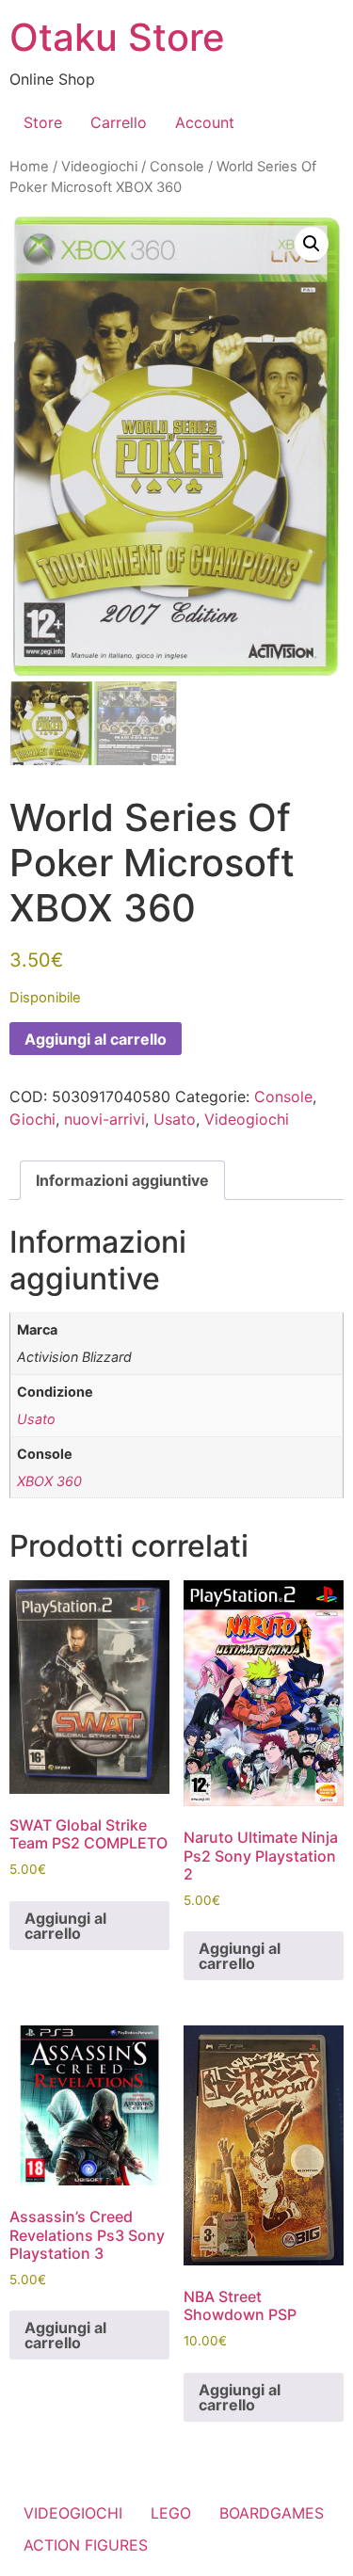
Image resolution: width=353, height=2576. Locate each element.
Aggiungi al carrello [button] (65, 1926)
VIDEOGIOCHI (73, 2513)
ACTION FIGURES (86, 2545)
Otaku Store (117, 37)
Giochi (32, 1119)
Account (205, 122)
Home (29, 167)
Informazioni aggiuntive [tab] (122, 1180)
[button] (312, 244)
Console (177, 167)
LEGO (171, 2513)
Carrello (119, 122)
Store (43, 122)
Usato (175, 1119)
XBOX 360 (49, 1481)
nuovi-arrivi (104, 1119)
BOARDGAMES (272, 2513)
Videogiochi (99, 167)
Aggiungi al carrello (96, 1039)
